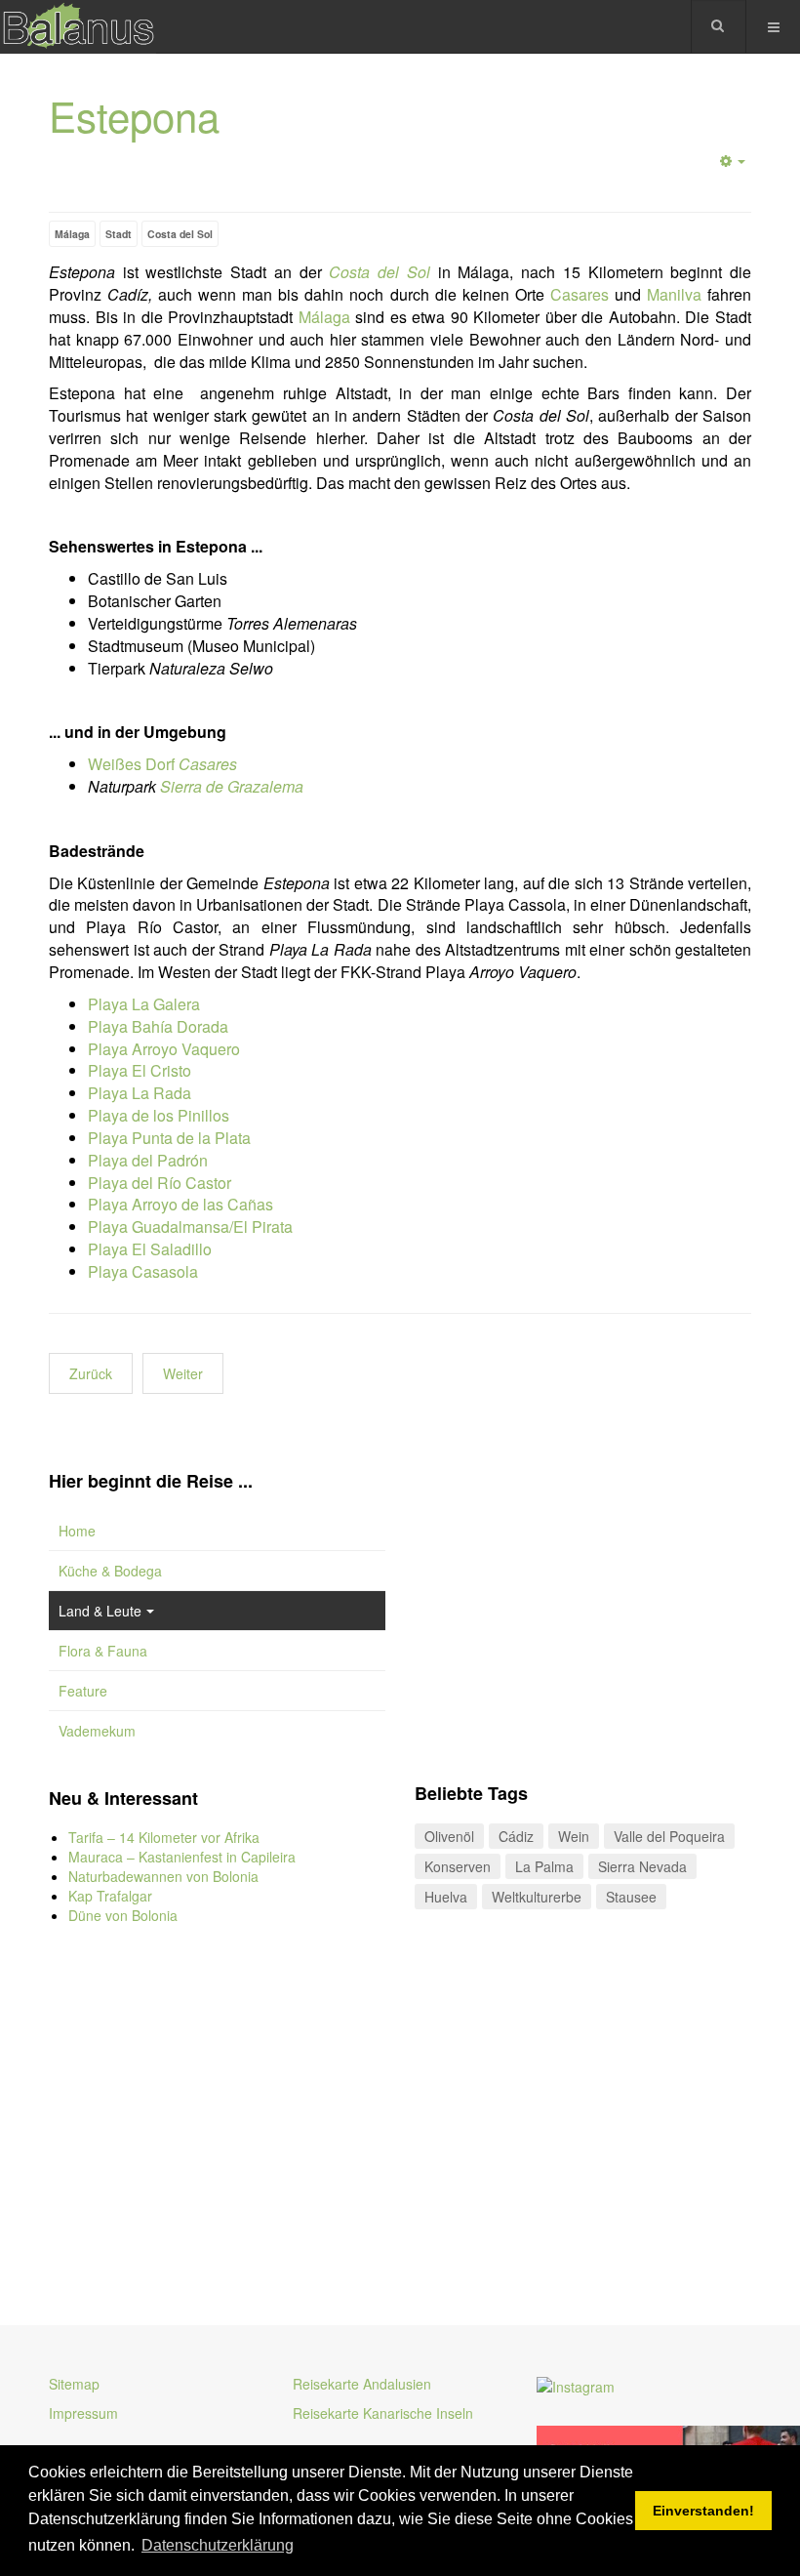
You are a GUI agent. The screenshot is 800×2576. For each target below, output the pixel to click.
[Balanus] (78, 27)
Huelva (446, 1897)
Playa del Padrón (148, 1160)
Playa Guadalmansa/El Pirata (190, 1227)
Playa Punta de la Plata (169, 1138)
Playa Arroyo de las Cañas (180, 1204)
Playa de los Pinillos (159, 1115)
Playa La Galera (144, 1004)
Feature (83, 1691)
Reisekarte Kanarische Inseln (383, 2413)
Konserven (458, 1866)
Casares (580, 294)
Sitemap (74, 2384)
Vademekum (97, 1731)
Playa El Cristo (140, 1070)
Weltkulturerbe (537, 1897)
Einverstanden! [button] (703, 2511)
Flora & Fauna (103, 1651)
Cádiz (516, 1836)
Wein (574, 1836)
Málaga (72, 234)
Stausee (631, 1897)
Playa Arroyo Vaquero (164, 1049)
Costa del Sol (180, 234)
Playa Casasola (143, 1271)
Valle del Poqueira (669, 1836)
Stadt (119, 234)
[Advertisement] (217, 2110)
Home (77, 1531)
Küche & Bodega (110, 1571)
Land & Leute (100, 1611)
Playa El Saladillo (150, 1249)
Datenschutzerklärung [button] (218, 2545)
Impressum (83, 2413)
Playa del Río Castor (160, 1183)
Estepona (134, 115)
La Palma (544, 1866)
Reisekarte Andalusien (362, 2384)
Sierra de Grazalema (232, 786)
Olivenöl (449, 1836)
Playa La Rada (140, 1093)
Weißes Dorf (162, 764)
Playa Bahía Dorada (158, 1026)
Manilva (674, 294)
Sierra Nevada (642, 1866)
